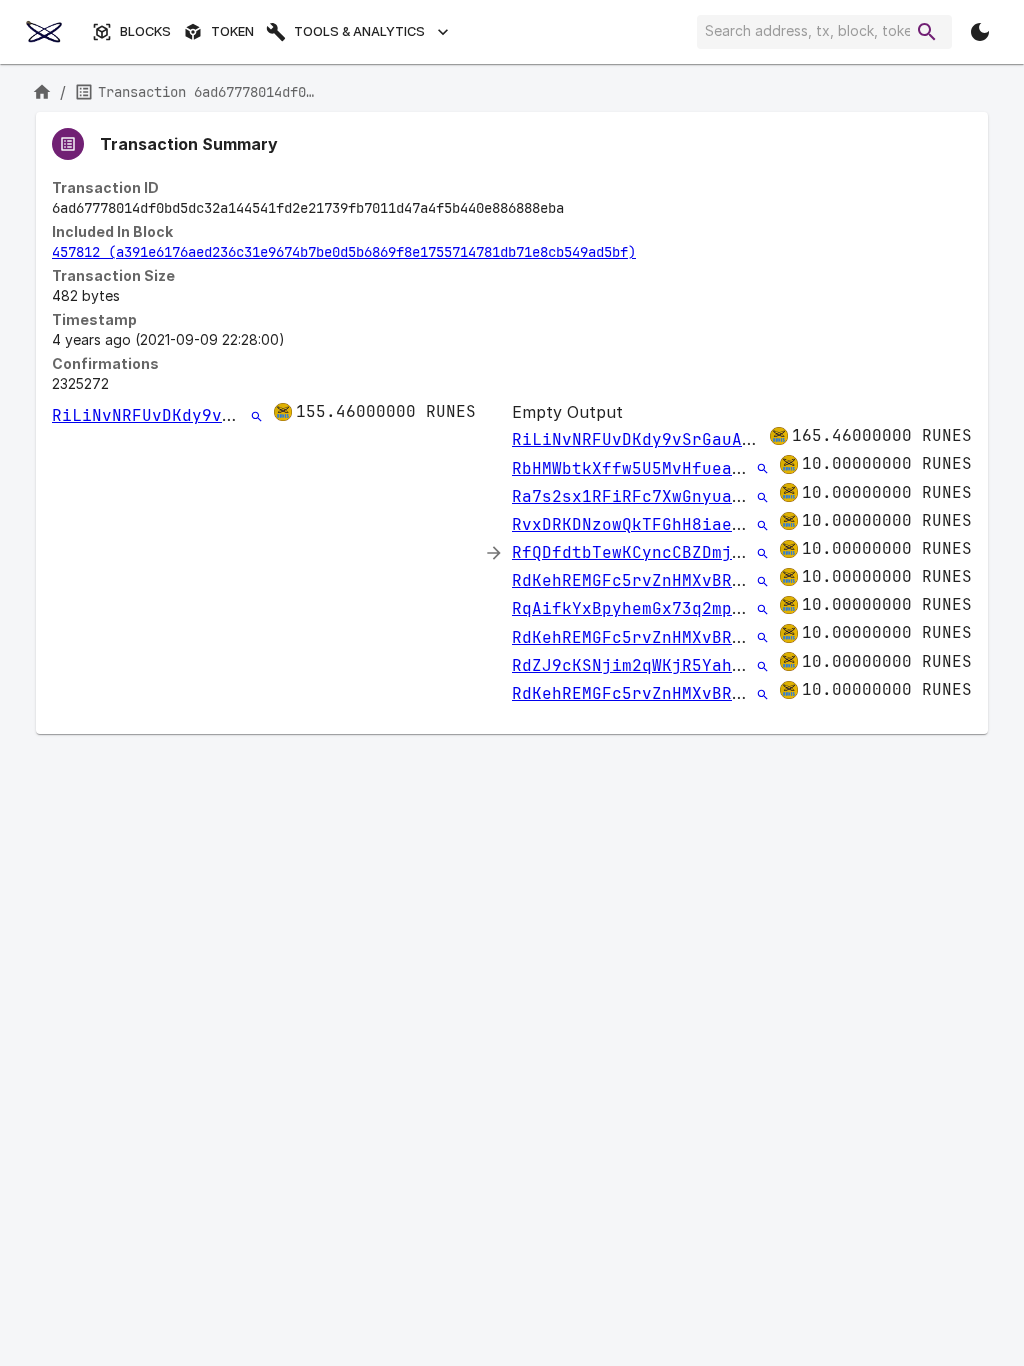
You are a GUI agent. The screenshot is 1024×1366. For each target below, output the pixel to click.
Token (232, 31)
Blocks (145, 31)
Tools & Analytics (359, 31)
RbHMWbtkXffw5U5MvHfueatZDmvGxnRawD (682, 468)
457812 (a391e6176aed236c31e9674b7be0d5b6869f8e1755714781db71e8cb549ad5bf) (344, 252)
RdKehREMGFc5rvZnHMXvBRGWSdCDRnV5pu (682, 580)
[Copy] (577, 209)
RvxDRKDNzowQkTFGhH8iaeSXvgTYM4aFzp (682, 524)
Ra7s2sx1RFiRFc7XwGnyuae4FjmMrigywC (682, 496)
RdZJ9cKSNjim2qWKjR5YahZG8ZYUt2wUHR (682, 665)
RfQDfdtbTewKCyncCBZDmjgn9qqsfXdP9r (682, 552)
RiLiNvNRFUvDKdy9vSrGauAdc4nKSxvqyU (222, 415)
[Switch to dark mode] (980, 32)
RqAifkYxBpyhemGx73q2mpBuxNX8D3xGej (682, 608)
